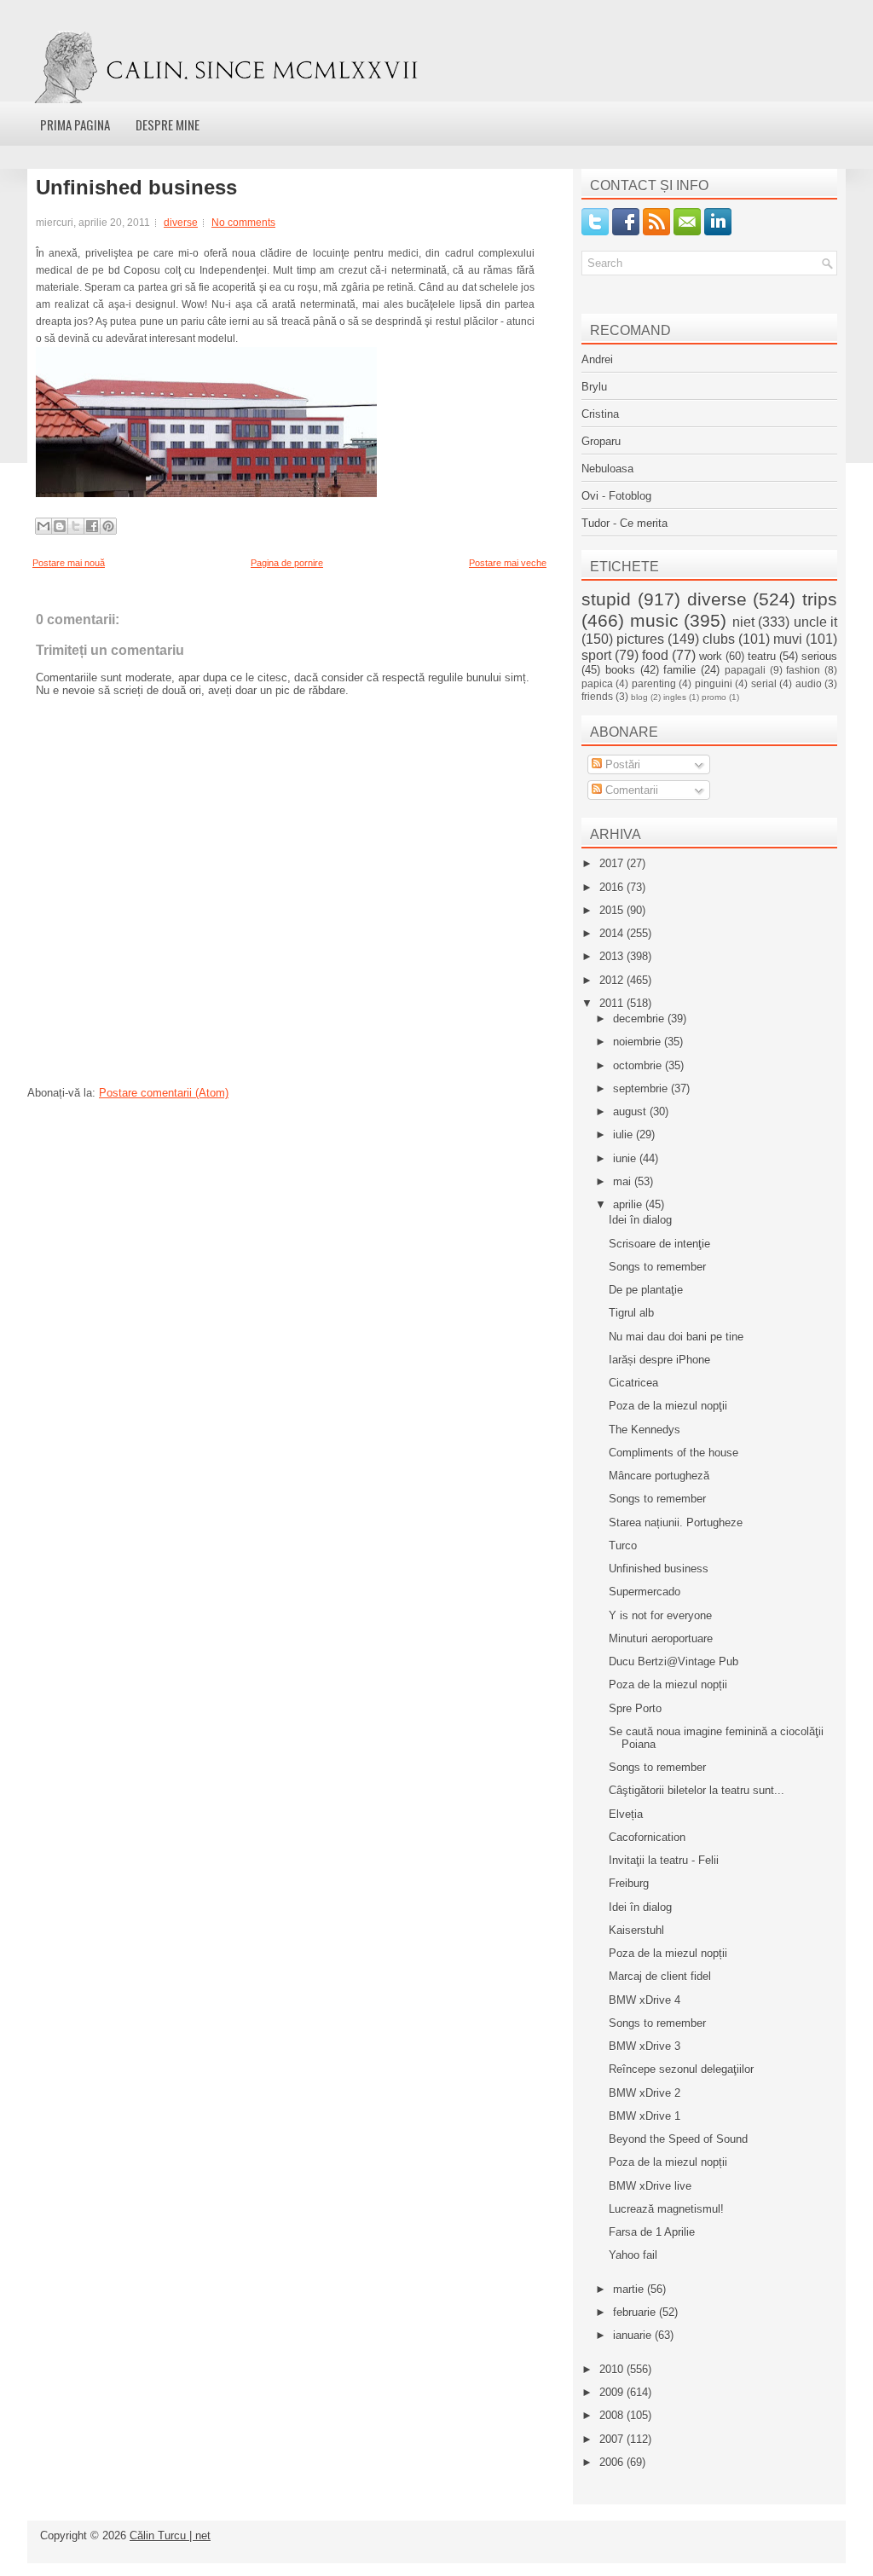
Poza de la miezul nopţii (668, 1406)
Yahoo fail (633, 2255)
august (631, 1111)
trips (820, 599)
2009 (613, 2392)
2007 (613, 2439)
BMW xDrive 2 (645, 2093)
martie (630, 2289)
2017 (613, 863)
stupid (606, 599)
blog (639, 697)
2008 (613, 2415)
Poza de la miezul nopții (668, 1685)
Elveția (626, 1814)
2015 (613, 910)
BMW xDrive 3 (645, 2046)
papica (597, 683)
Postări (621, 764)
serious (819, 656)
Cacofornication (647, 1837)
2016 (613, 887)
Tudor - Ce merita (624, 523)
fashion (803, 670)
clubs (719, 639)
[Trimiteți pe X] (76, 526)
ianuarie (634, 2335)
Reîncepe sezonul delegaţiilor (681, 2069)
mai (624, 1181)
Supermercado (645, 1592)
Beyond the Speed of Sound (678, 2139)
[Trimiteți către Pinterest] (108, 526)
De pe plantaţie (646, 1290)
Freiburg (629, 1883)
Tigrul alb (631, 1313)
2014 (613, 933)
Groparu (601, 441)
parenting (654, 683)
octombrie (639, 1065)
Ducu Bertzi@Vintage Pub (674, 1661)
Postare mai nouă (69, 563)
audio (809, 683)
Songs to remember (657, 1267)
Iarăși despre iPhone (659, 1360)
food (655, 655)
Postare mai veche (508, 563)
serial (764, 683)
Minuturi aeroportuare (661, 1638)
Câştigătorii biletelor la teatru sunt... (697, 1790)
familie (679, 670)
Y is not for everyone (660, 1615)
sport (596, 655)
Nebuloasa (607, 469)
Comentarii (630, 790)
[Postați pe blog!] (60, 526)
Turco (623, 1546)
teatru (762, 656)
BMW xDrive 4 (645, 2000)
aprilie (629, 1204)
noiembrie (639, 1042)
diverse (181, 223)
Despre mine (168, 124)
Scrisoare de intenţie (659, 1244)
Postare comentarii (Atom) (164, 1093)
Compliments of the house (674, 1453)
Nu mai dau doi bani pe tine (676, 1337)
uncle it (816, 622)
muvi (788, 639)
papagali (745, 670)
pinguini (714, 683)
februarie (636, 2312)
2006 (613, 2462)
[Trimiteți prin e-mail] (43, 526)
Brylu (594, 387)
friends (597, 696)
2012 (613, 980)
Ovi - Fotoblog (616, 496)
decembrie (640, 1019)
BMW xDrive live (650, 2186)
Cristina (600, 414)
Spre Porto (635, 1708)
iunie (626, 1158)
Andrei (597, 359)
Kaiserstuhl (636, 1930)
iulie (624, 1135)
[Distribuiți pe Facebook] (92, 526)
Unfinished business (136, 188)
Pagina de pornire (287, 563)
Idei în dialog (640, 1220)
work (711, 656)
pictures (640, 639)
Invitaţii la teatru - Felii (664, 1860)
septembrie (642, 1088)
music (654, 620)
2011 (613, 1003)
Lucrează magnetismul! (666, 2209)
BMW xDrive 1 (645, 2116)
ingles (675, 697)
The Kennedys (645, 1430)
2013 (613, 956)
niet (743, 622)
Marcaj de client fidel (660, 1976)
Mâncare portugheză (659, 1476)
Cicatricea (633, 1383)
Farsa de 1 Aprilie (652, 2232)
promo (714, 697)
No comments (243, 223)
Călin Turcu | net (170, 2535)
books (620, 670)
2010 (613, 2369)
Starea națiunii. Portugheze (676, 1522)
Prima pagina (75, 124)
